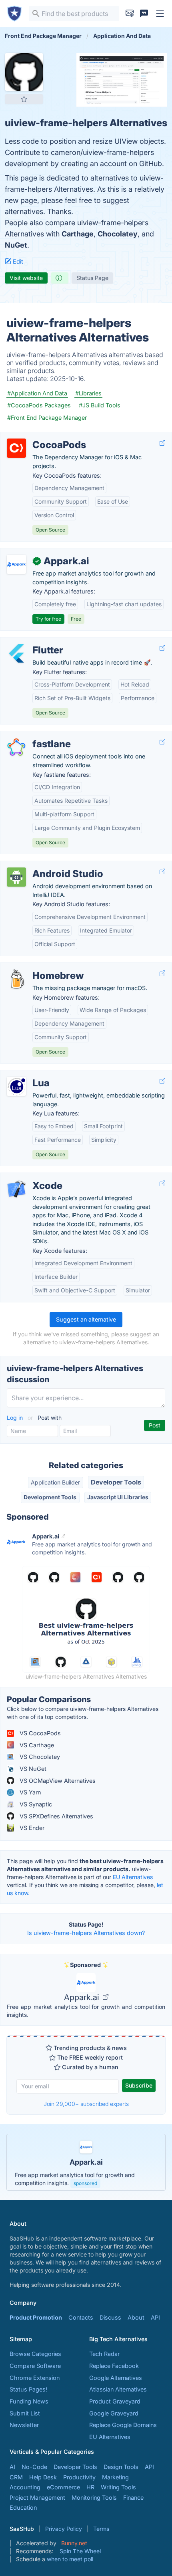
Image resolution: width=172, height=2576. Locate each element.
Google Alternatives (116, 2378)
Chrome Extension (35, 2378)
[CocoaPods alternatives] (16, 448)
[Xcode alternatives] (16, 1189)
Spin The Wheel (80, 2551)
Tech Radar (104, 2354)
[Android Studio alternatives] (16, 877)
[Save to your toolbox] (24, 99)
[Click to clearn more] (86, 2162)
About (136, 2317)
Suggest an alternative (86, 1319)
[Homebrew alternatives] (16, 979)
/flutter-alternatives (32, 642)
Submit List (25, 2413)
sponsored (85, 2183)
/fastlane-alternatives (35, 735)
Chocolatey (118, 234)
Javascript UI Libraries (118, 1497)
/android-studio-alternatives (45, 865)
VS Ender (31, 1828)
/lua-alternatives (29, 1075)
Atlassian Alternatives (118, 2389)
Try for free (48, 619)
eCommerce (63, 2487)
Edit (17, 261)
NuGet (16, 245)
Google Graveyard (114, 2413)
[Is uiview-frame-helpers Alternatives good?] (60, 278)
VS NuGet (32, 1769)
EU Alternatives (133, 1877)
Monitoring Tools (94, 2498)
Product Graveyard (115, 2401)
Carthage (78, 234)
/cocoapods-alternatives (40, 436)
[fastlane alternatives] (16, 747)
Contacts (81, 2317)
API (155, 2317)
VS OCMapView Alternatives (57, 1781)
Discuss (110, 2317)
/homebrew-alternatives (39, 967)
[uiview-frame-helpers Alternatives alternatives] (24, 72)
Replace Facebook (114, 2366)
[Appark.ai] (16, 564)
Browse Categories (35, 2354)
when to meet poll (70, 2559)
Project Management (37, 2498)
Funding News (29, 2401)
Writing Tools (118, 2487)
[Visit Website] (162, 443)
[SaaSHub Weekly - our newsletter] (130, 14)
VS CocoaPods (39, 1733)
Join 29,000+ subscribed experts (86, 2104)
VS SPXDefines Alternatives (56, 1816)
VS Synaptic (35, 1804)
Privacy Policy (64, 2529)
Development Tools (50, 1497)
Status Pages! (28, 2389)
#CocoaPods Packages (39, 405)
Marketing (115, 2477)
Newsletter (24, 2425)
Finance (133, 2498)
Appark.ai (83, 1997)
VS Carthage (36, 1745)
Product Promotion (36, 2317)
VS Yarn (29, 1792)
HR (90, 2487)
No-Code (34, 2467)
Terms (101, 2529)
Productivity (79, 2477)
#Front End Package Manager (47, 418)
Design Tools (121, 2467)
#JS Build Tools (100, 405)
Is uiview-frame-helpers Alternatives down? (86, 1933)
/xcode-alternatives (33, 1177)
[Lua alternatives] (16, 1086)
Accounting (25, 2487)
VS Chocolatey (39, 1757)
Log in (16, 1418)
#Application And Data (37, 393)
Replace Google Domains (123, 2425)
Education (23, 2508)
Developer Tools (116, 1482)
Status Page (92, 278)
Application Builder (55, 1482)
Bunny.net (74, 2543)
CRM (16, 2477)
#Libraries (88, 393)
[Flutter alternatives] (16, 653)
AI (12, 2467)
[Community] (144, 14)
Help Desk (43, 2477)
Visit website (26, 278)
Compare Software (35, 2366)
